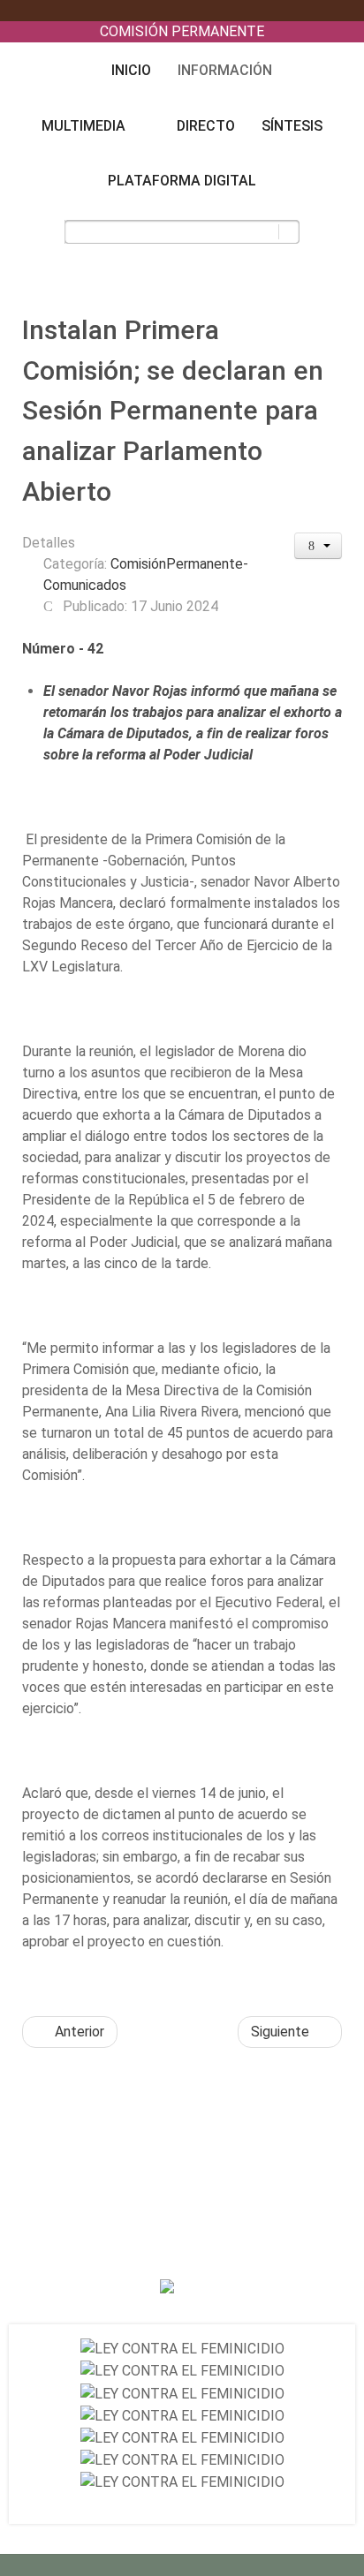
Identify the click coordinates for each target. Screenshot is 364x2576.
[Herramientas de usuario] (318, 546)
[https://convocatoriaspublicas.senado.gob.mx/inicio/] (182, 2349)
